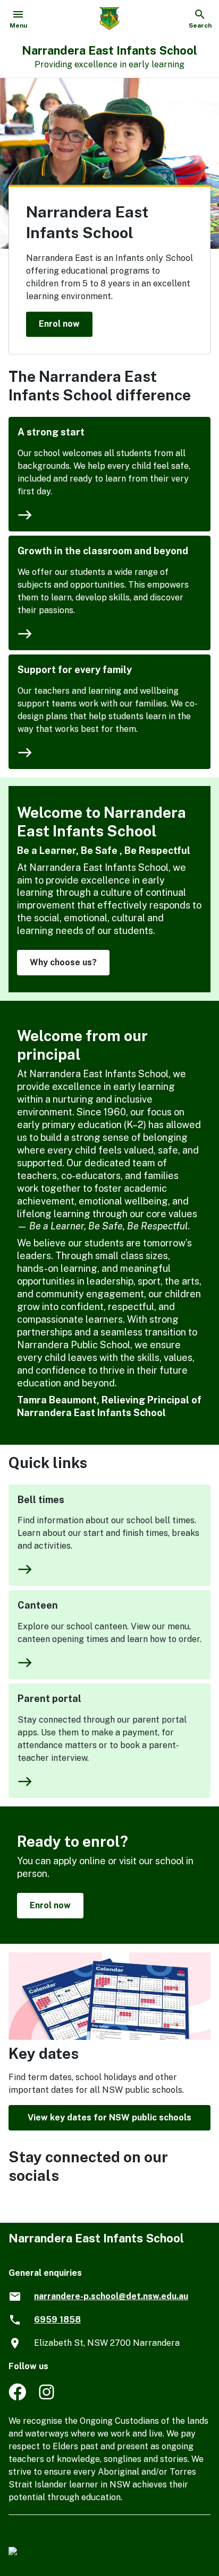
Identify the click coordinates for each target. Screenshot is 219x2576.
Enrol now (59, 324)
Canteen (38, 1605)
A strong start (51, 432)
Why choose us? (63, 962)
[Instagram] (48, 2398)
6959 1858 (57, 2320)
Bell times (41, 1500)
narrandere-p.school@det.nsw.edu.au (111, 2296)
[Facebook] (17, 2398)
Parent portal (49, 1699)
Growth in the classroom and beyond (103, 551)
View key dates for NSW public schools (109, 2117)
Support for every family (75, 670)
